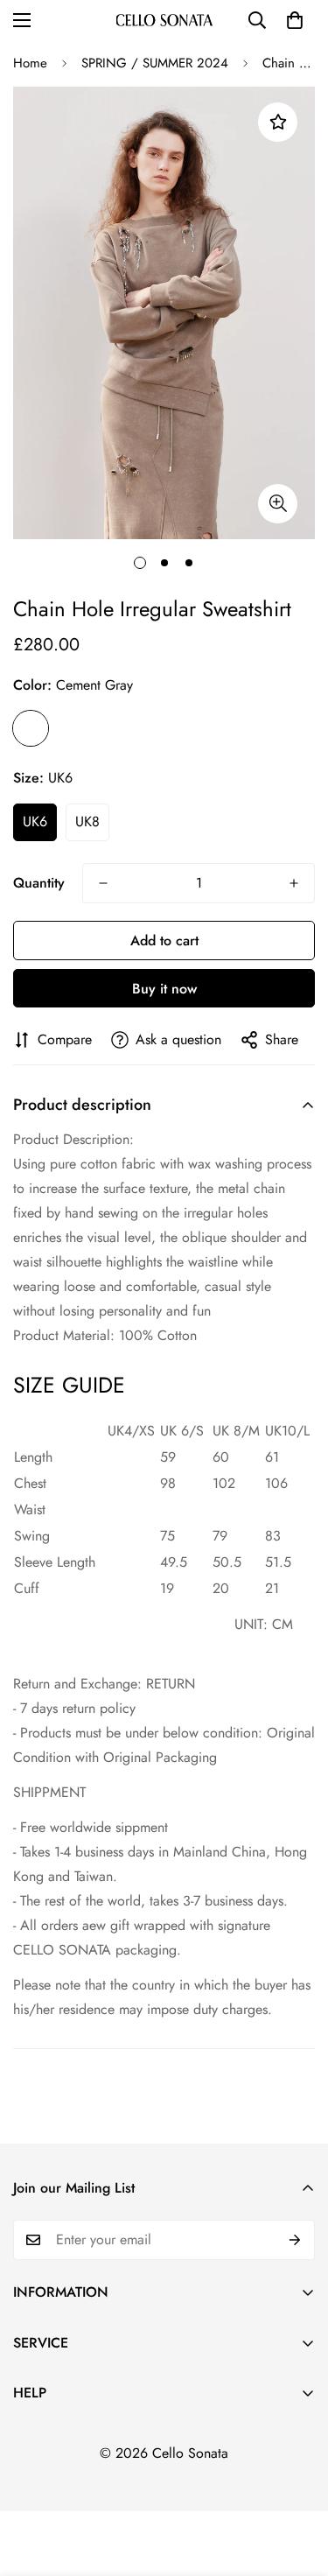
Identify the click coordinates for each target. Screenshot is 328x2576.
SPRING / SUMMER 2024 (155, 63)
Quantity (39, 883)
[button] (295, 20)
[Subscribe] (295, 2240)
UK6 (35, 821)
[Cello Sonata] (164, 20)
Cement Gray (31, 728)
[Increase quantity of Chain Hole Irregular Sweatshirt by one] (294, 883)
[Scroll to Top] (297, 2483)
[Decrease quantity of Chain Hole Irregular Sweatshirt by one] (103, 883)
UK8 (87, 821)
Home (30, 63)
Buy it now (164, 989)
